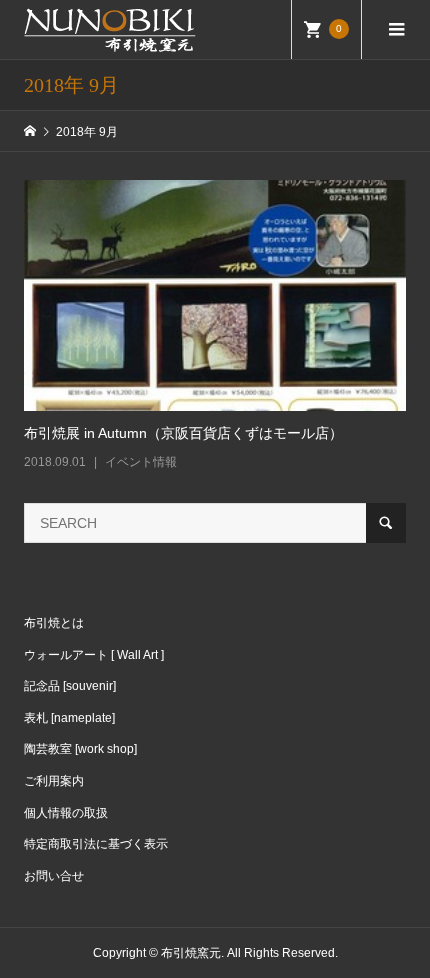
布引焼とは (54, 623)
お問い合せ (54, 876)
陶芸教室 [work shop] (80, 749)
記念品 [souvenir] (70, 686)
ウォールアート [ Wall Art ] (94, 655)
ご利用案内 (54, 781)
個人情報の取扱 (66, 813)
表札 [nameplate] (69, 718)
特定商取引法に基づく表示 (96, 844)
